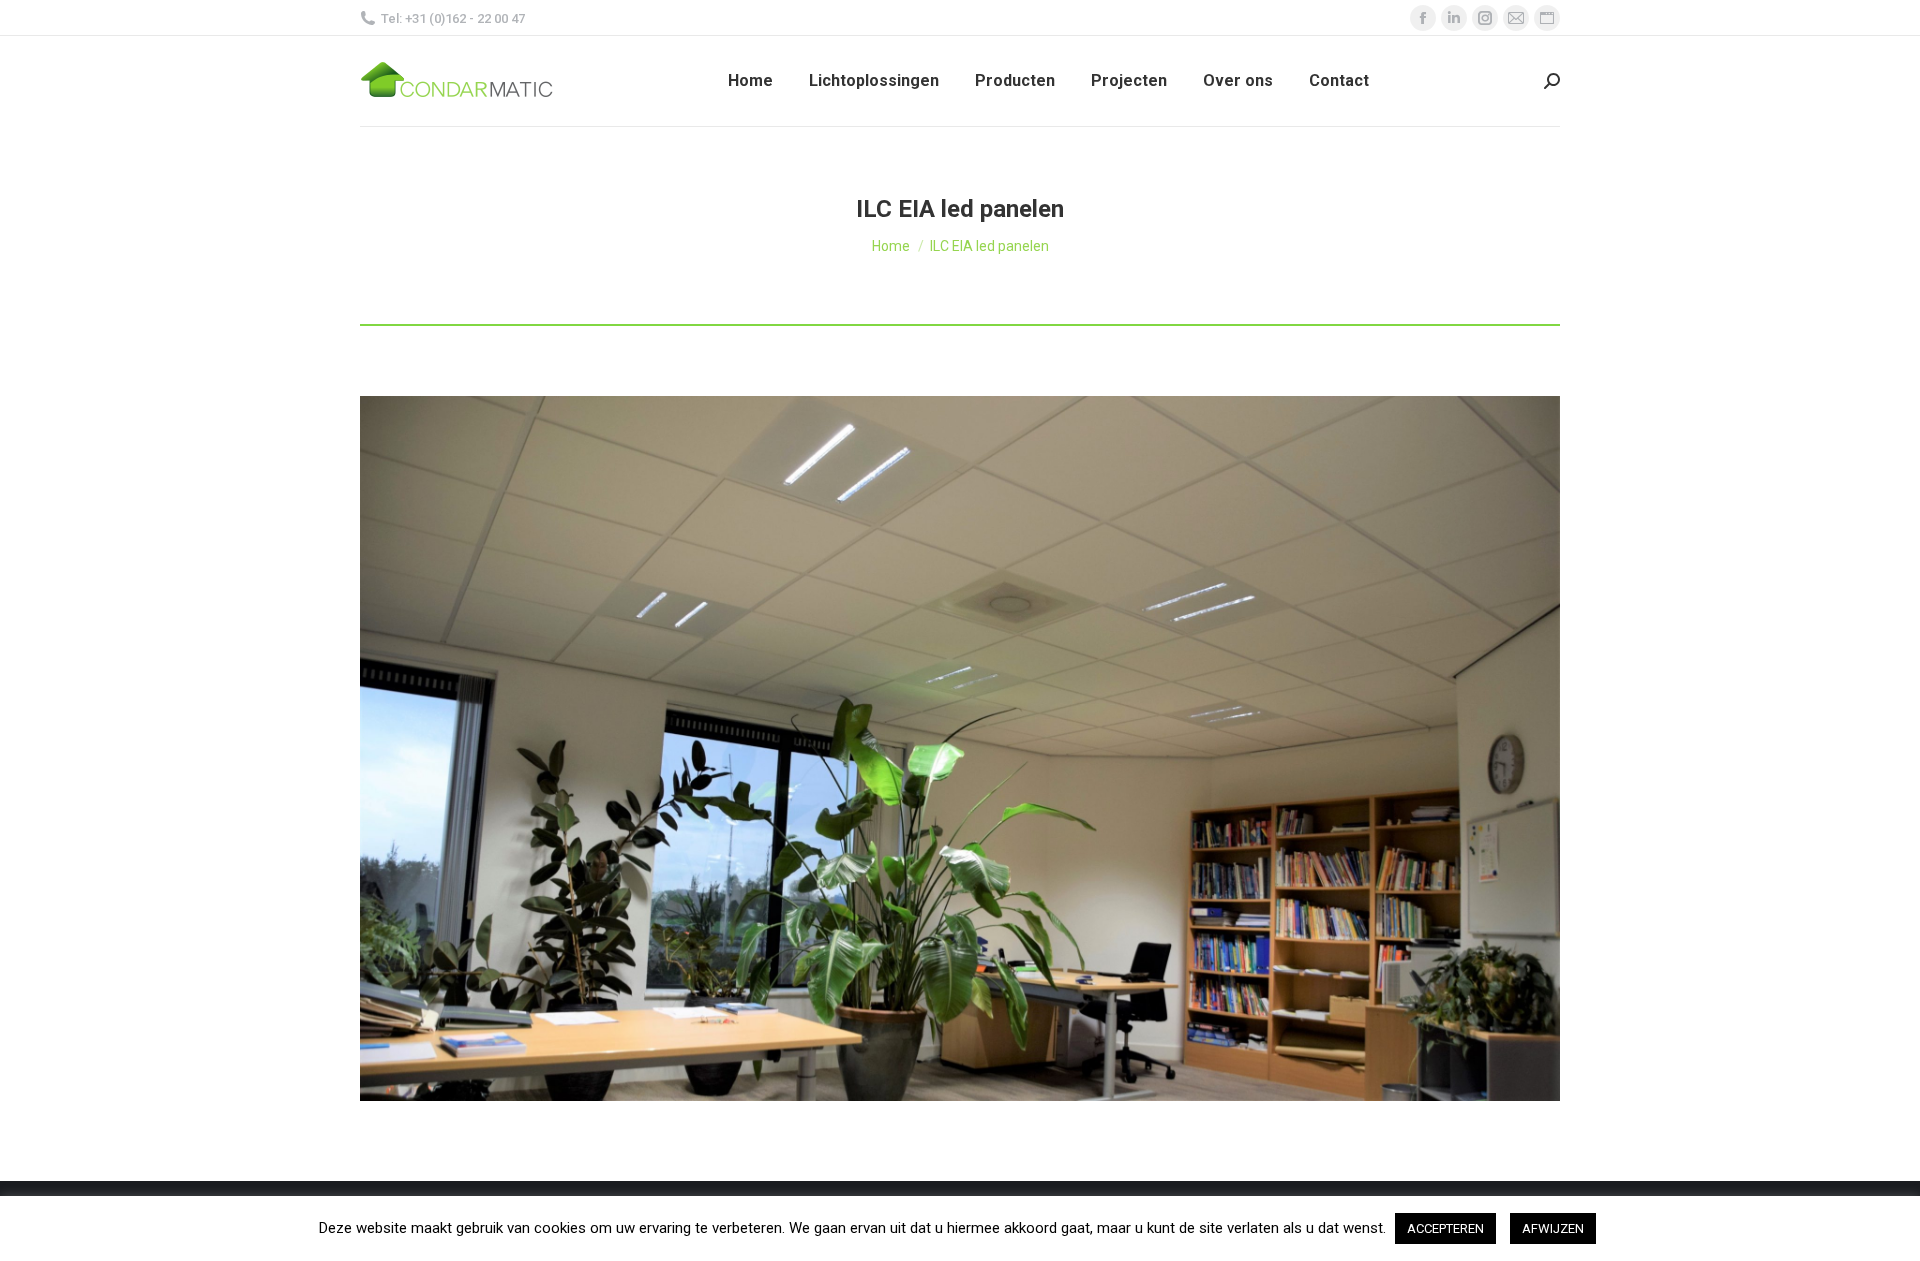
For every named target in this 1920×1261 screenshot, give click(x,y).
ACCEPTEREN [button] (1445, 1228)
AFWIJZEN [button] (1553, 1228)
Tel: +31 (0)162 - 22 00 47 (453, 18)
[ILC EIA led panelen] (960, 748)
